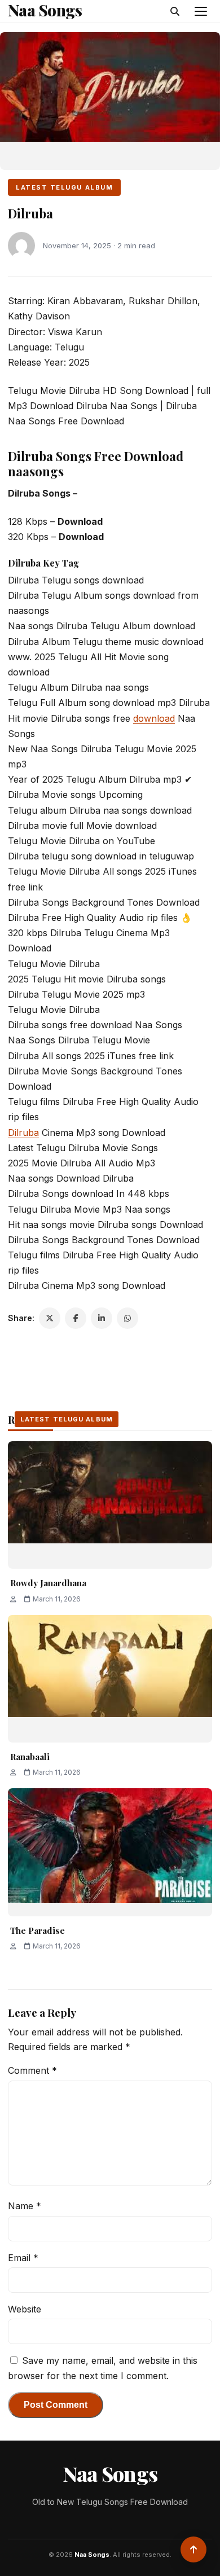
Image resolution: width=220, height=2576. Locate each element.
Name (25, 2206)
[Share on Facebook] (76, 1318)
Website (25, 2309)
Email (23, 2258)
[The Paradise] (110, 1852)
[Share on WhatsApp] (127, 1318)
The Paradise (38, 1930)
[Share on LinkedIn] (102, 1318)
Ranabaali (30, 1757)
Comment (32, 2070)
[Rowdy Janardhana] (110, 1505)
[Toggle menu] (201, 11)
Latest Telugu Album (64, 187)
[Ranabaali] (110, 1679)
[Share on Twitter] (50, 1318)
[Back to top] (193, 2549)
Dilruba (23, 1133)
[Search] (175, 11)
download (154, 718)
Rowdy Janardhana (48, 1583)
